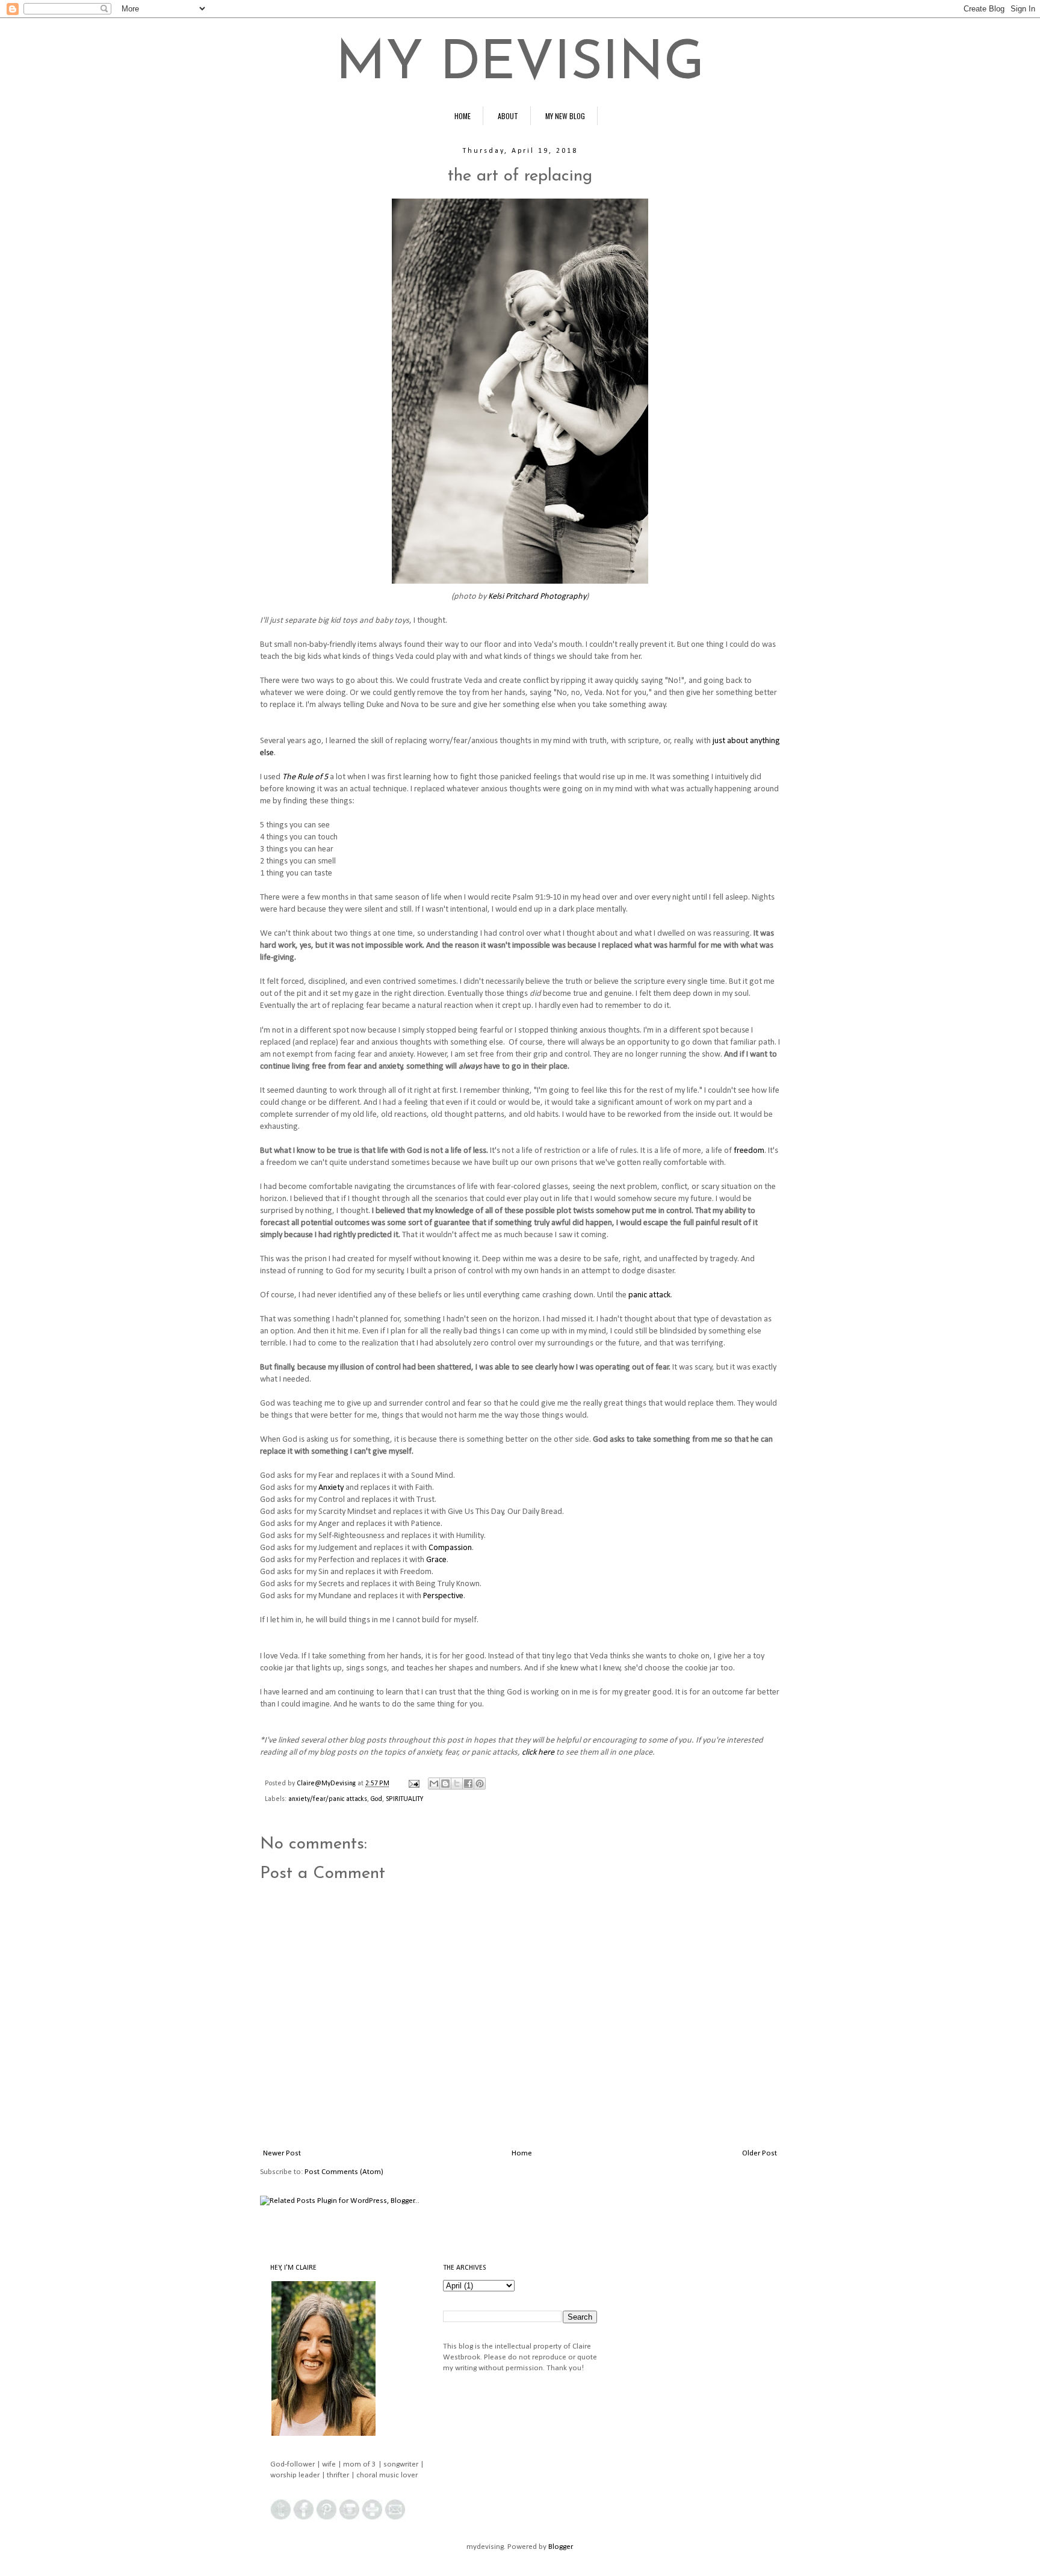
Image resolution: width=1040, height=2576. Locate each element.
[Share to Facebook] (468, 1784)
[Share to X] (457, 1784)
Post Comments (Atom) (344, 2172)
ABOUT (508, 116)
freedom (749, 1151)
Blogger (560, 2547)
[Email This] (434, 1784)
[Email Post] (413, 1784)
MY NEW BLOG (565, 116)
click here (538, 1753)
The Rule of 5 (305, 777)
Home (522, 2153)
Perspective (443, 1596)
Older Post (760, 2153)
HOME (463, 116)
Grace (436, 1560)
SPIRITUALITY (404, 1799)
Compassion (450, 1548)
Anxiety (331, 1488)
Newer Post (282, 2153)
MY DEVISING (520, 65)
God (376, 1799)
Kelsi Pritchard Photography (537, 597)
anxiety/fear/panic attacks (328, 1799)
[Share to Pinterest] (480, 1784)
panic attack (649, 1295)
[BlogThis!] (445, 1784)
